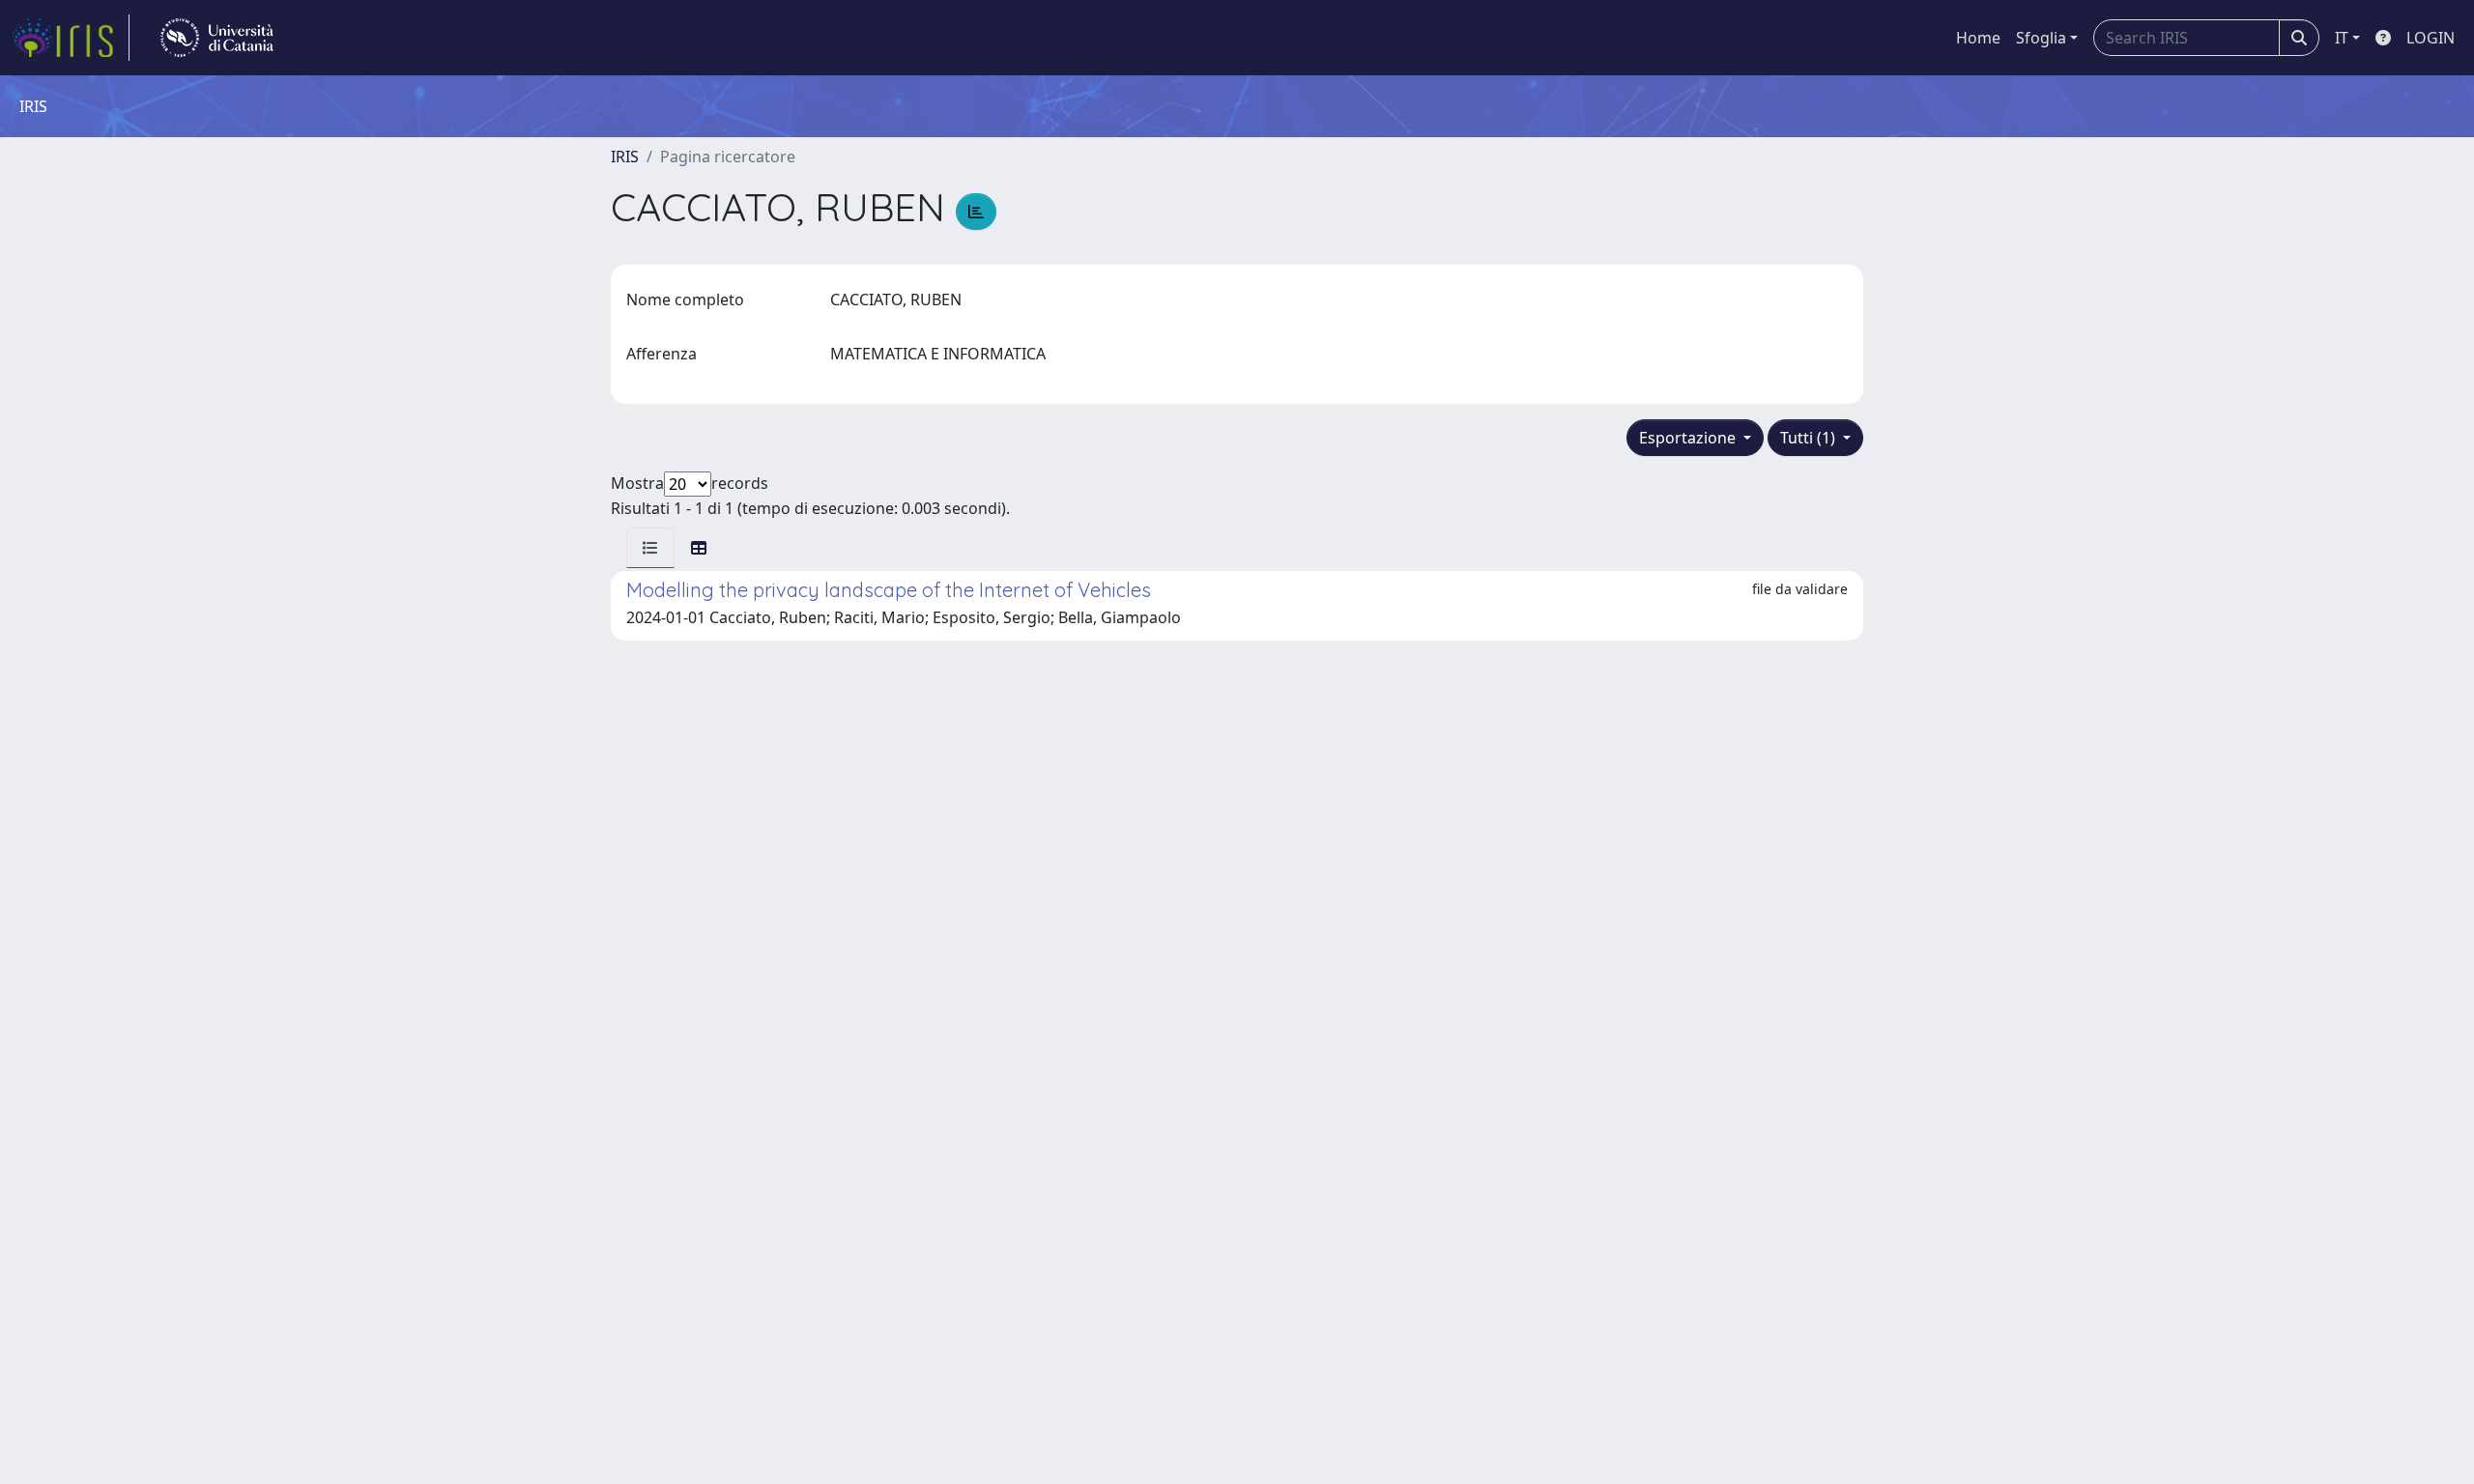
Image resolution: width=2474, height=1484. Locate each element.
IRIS (625, 157)
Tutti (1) (1810, 438)
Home (1978, 38)
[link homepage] (71, 38)
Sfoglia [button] (2041, 38)
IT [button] (2342, 38)
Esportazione (1689, 438)
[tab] (650, 548)
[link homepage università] (217, 38)
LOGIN (2431, 38)
